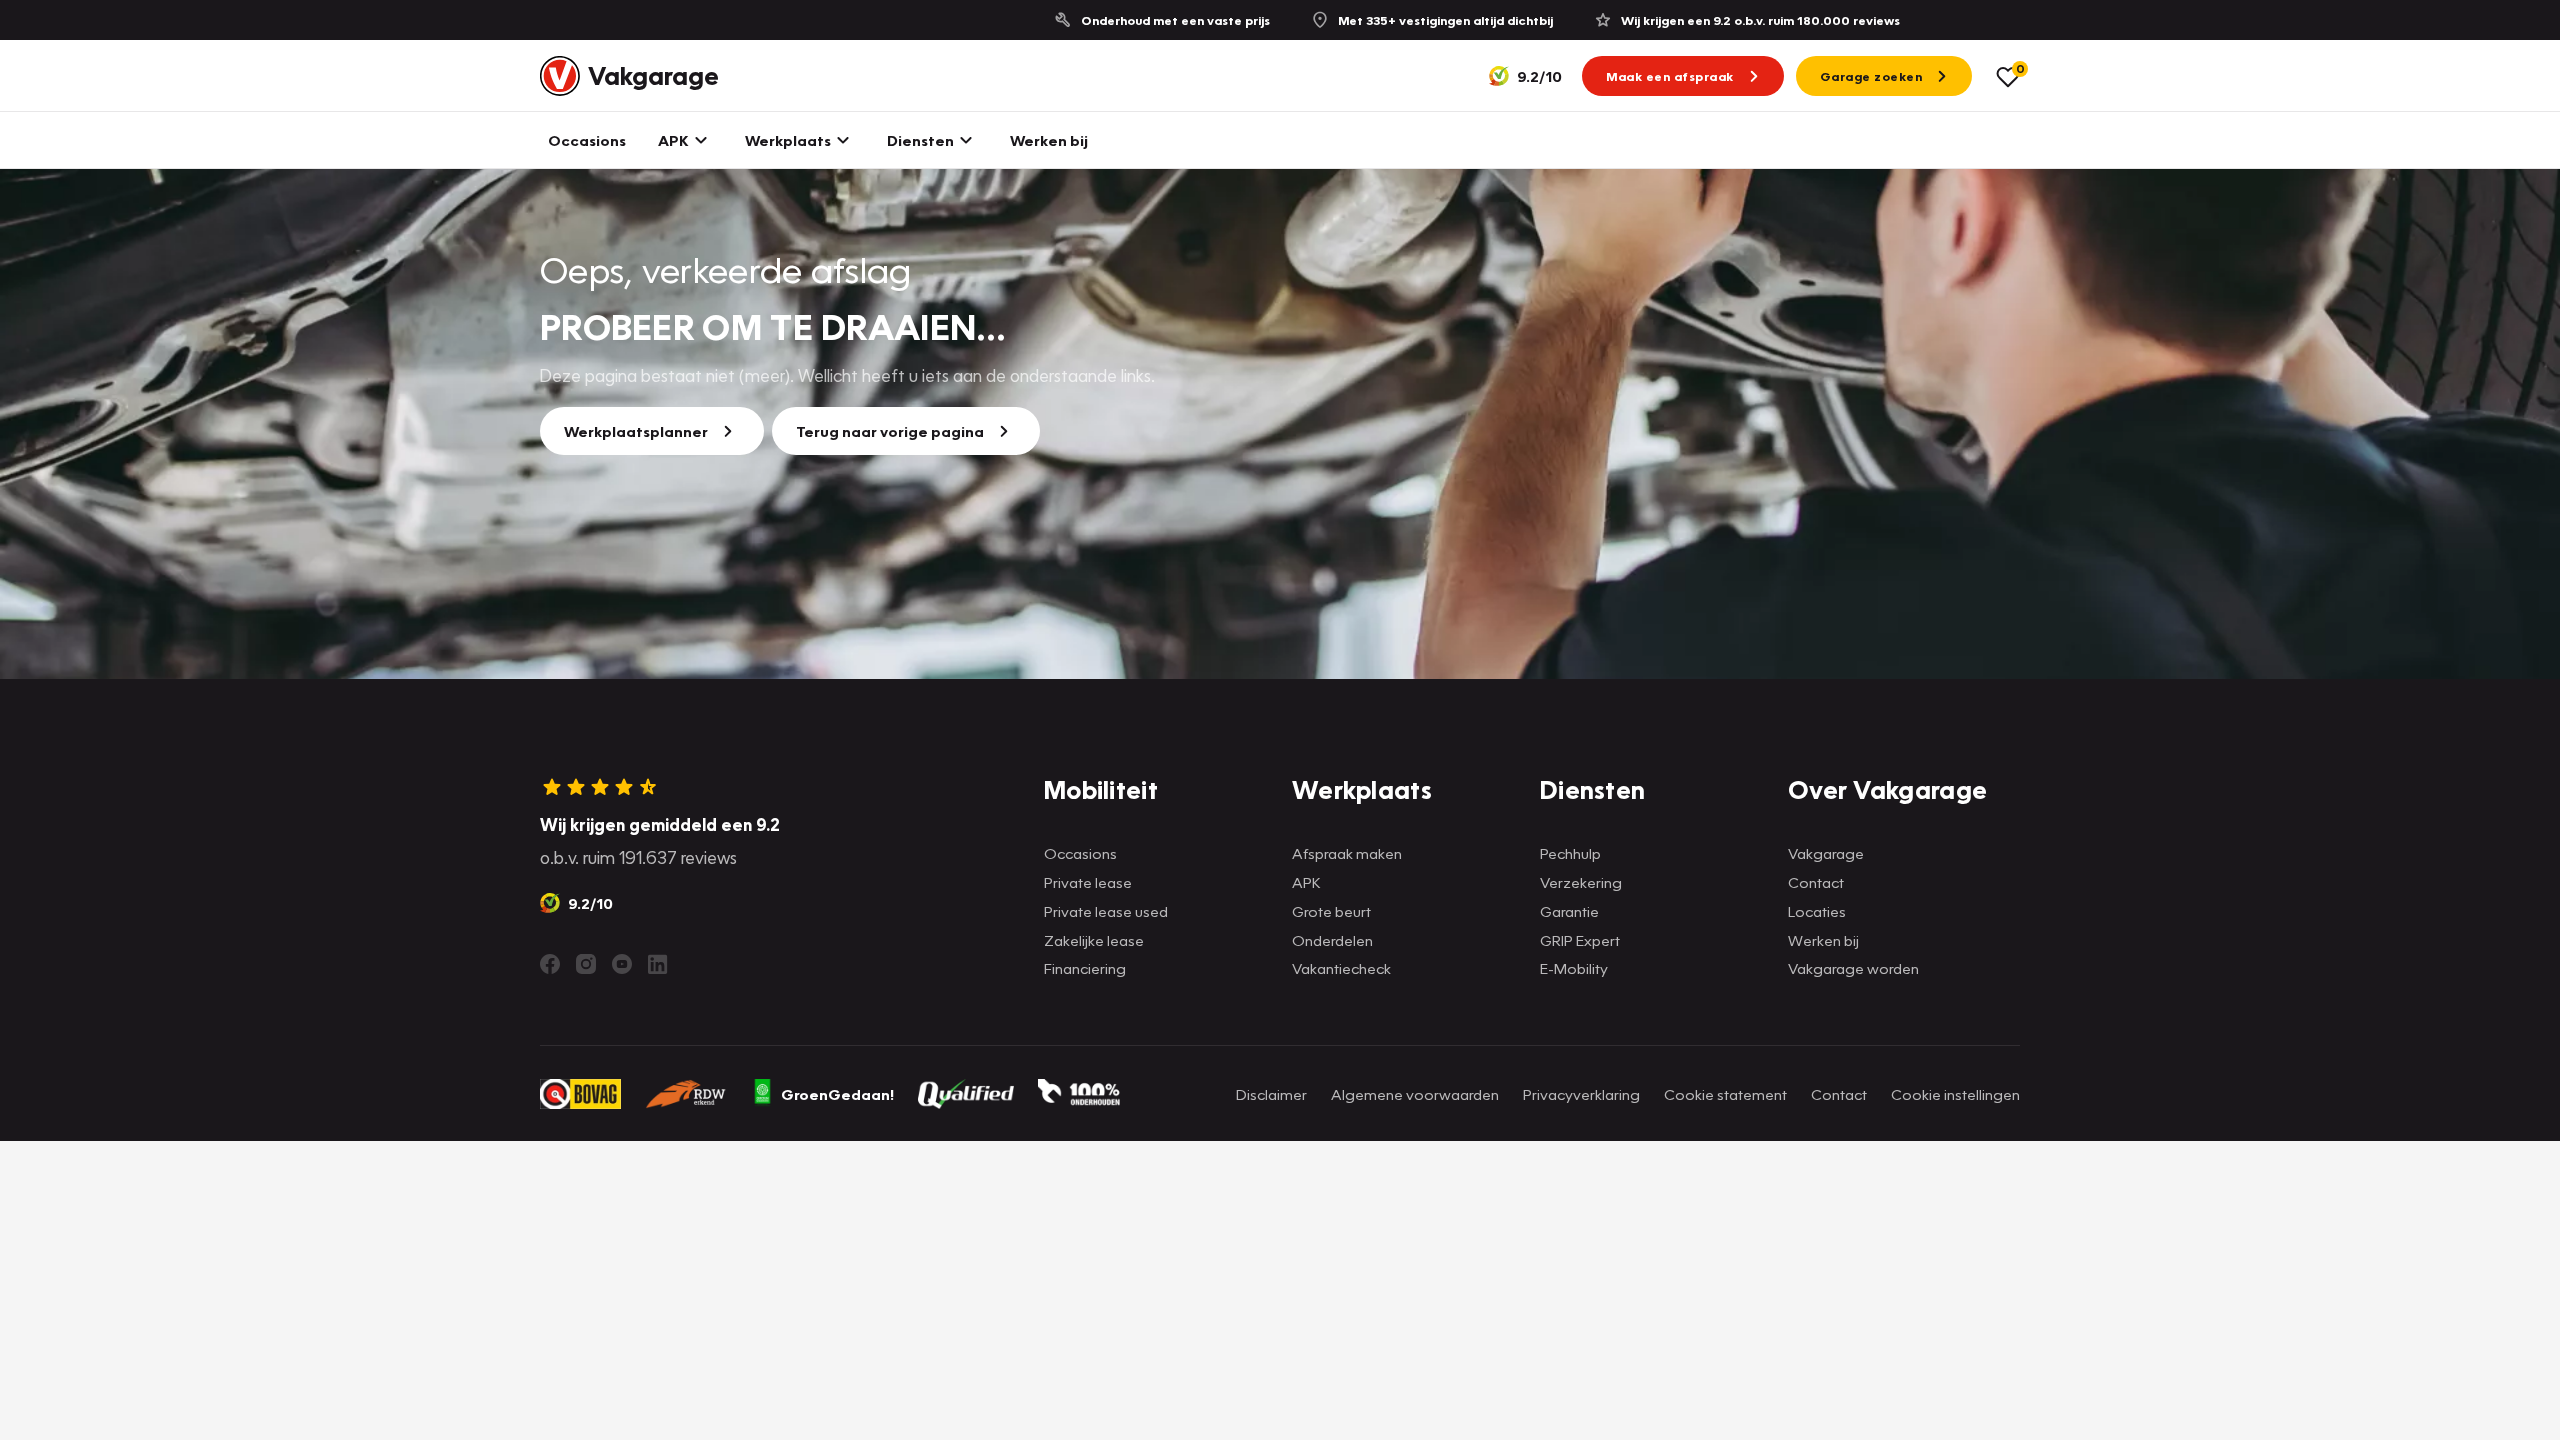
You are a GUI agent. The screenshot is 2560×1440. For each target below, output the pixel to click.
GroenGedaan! (837, 1094)
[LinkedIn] (658, 964)
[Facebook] (550, 964)
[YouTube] (622, 964)
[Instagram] (586, 964)
